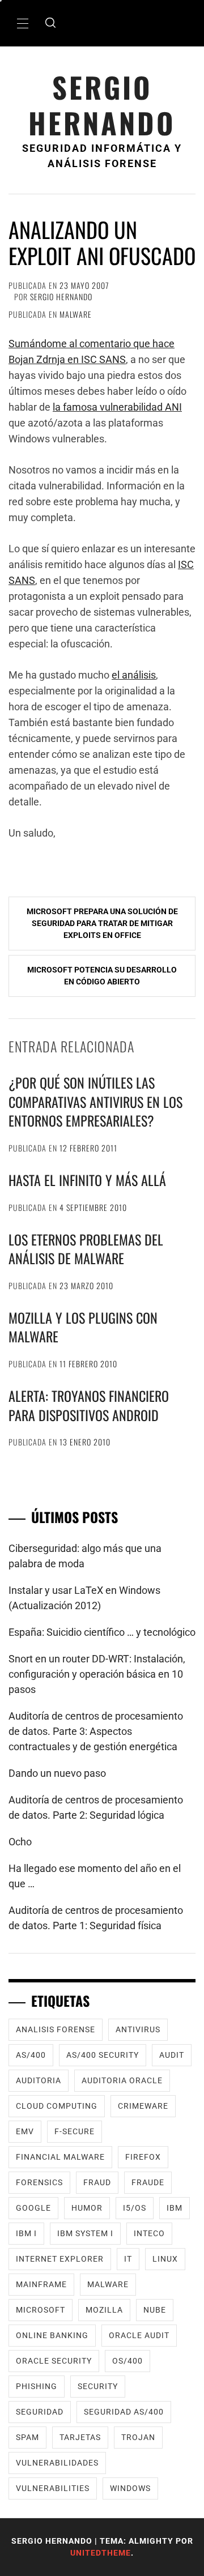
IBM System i (85, 2233)
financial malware (60, 2157)
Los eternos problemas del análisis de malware (86, 1249)
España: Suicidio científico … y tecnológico (102, 1632)
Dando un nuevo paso (57, 1773)
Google (33, 2208)
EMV (25, 2131)
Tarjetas (80, 2437)
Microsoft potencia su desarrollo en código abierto (102, 976)
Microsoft (41, 2310)
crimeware (143, 2106)
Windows (130, 2488)
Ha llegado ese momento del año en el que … (95, 1876)
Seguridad (40, 2412)
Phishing (37, 2386)
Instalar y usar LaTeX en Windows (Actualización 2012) (84, 1598)
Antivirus (138, 2029)
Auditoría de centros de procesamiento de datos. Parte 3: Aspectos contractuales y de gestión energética (96, 1731)
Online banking (52, 2335)
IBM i (26, 2233)
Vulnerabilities (53, 2488)
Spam (27, 2437)
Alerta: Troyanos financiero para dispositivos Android (89, 1405)
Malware (76, 314)
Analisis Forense (56, 2029)
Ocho (20, 1842)
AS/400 (31, 2055)
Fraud (97, 2182)
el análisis (134, 675)
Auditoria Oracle (122, 2080)
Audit (172, 2055)
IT (128, 2259)
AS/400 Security (103, 2055)
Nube (155, 2310)
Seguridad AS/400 (124, 2412)
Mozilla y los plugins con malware (83, 1327)
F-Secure (75, 2131)
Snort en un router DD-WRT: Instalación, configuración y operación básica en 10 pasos (97, 1674)
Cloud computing (57, 2106)
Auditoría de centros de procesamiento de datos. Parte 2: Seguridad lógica (96, 1807)
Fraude (148, 2182)
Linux (165, 2259)
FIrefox (143, 2157)
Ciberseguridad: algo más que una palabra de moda (85, 1556)
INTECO (149, 2233)
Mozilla (104, 2310)
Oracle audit (139, 2335)
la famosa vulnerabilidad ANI (117, 407)
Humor (87, 2208)
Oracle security (54, 2361)
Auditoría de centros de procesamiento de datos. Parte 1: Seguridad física (96, 1918)
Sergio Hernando (102, 105)
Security (98, 2386)
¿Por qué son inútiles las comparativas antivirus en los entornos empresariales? (95, 1101)
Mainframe (41, 2284)
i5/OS (135, 2208)
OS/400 (127, 2361)
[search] (50, 23)
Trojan (138, 2437)
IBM (175, 2208)
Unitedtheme (101, 2553)
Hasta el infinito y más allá (87, 1180)
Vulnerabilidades (57, 2463)
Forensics (39, 2182)
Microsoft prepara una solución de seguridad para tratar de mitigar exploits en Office (102, 923)
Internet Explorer (60, 2259)
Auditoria (39, 2080)
